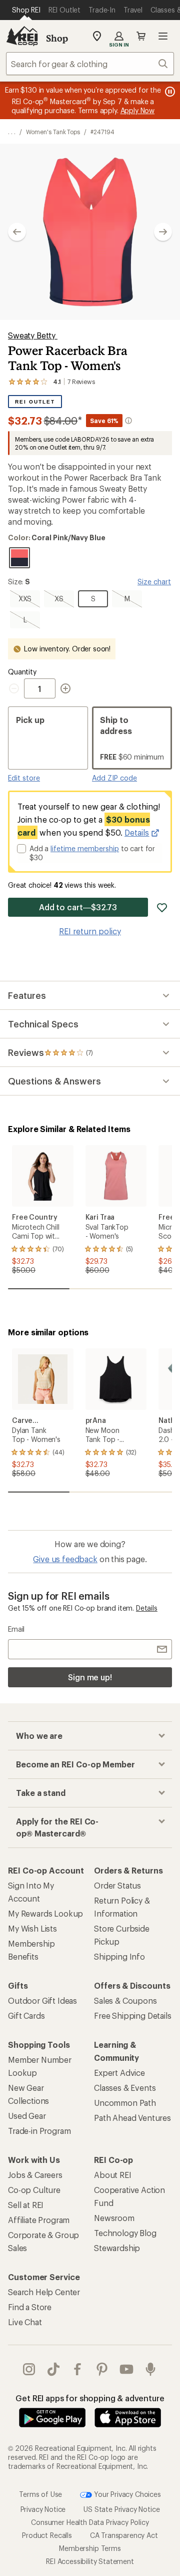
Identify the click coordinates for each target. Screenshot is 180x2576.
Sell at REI (26, 2205)
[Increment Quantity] (65, 688)
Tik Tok (54, 2369)
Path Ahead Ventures (132, 2118)
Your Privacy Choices (126, 2494)
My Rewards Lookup (45, 1913)
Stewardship (117, 2248)
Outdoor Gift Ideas (42, 2000)
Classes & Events (125, 2088)
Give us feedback (65, 1559)
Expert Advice (119, 2073)
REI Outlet (35, 402)
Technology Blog (125, 2233)
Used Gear (27, 2116)
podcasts (151, 2369)
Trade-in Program (39, 2131)
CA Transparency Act (124, 2535)
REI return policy (90, 931)
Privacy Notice (43, 2509)
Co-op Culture (34, 2190)
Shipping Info (119, 1956)
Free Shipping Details (133, 2015)
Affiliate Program (39, 2220)
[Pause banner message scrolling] (169, 92)
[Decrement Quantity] (16, 688)
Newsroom (114, 2218)
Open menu (163, 36)
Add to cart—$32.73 (78, 907)
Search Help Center (44, 2292)
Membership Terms (90, 2548)
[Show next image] (163, 232)
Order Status (117, 1885)
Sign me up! (90, 1677)
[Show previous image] (17, 232)
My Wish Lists (32, 1928)
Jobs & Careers (35, 2175)
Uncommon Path (125, 2103)
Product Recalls (47, 2535)
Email (16, 1629)
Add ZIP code (114, 778)
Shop (57, 38)
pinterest (102, 2369)
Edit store (24, 778)
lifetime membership (85, 848)
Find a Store (30, 2307)
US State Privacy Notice (121, 2509)
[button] (90, 232)
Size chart (154, 582)
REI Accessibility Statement (90, 2561)
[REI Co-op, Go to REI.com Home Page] (22, 36)
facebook (78, 2369)
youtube (127, 2369)
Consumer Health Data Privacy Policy (90, 2522)
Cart (141, 36)
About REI (113, 2175)
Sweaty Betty (33, 335)
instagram (29, 2369)
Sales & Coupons (125, 2000)
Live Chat (25, 2322)
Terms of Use (40, 2494)
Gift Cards (26, 2015)
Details (137, 832)
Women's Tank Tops (53, 132)
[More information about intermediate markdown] (128, 421)
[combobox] (90, 64)
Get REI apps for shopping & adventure (90, 2398)
